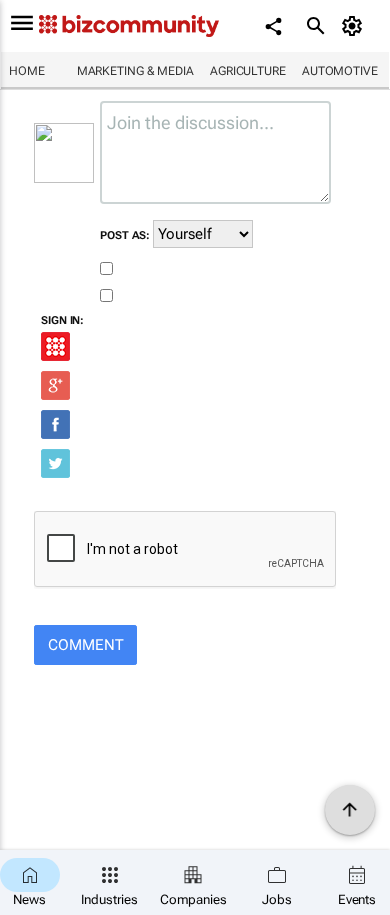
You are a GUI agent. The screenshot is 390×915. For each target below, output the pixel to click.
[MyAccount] (355, 26)
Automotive (340, 71)
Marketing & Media (135, 71)
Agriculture (248, 71)
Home (27, 71)
